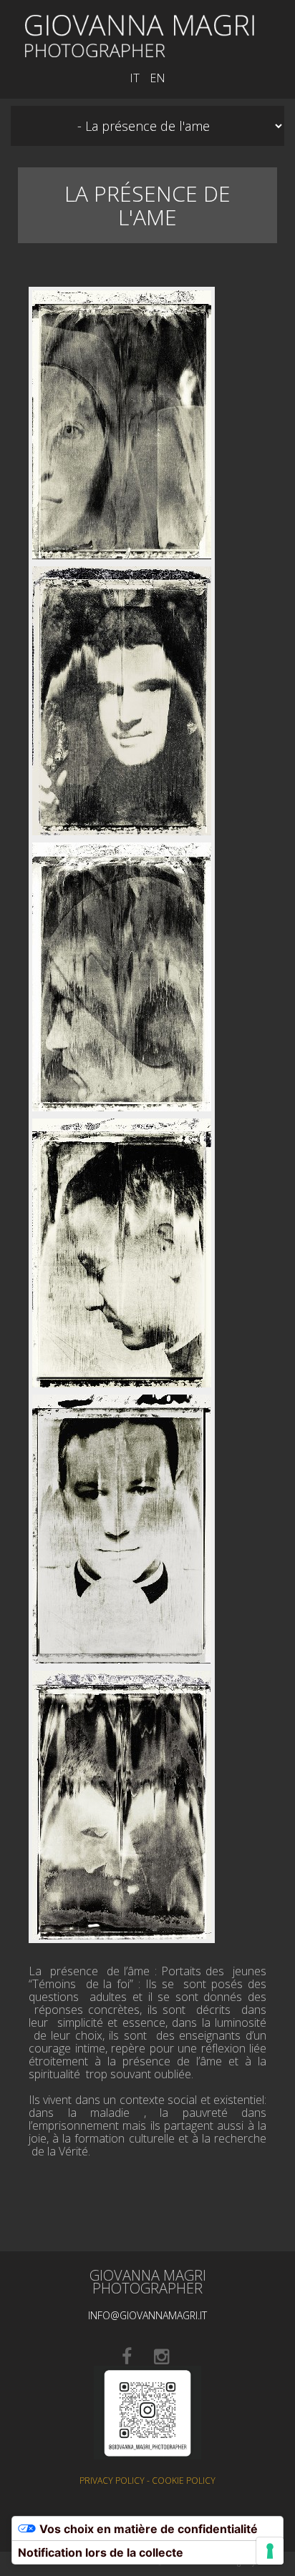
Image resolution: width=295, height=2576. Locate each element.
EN (158, 78)
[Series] (140, 34)
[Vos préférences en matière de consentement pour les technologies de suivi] (270, 2551)
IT (135, 78)
